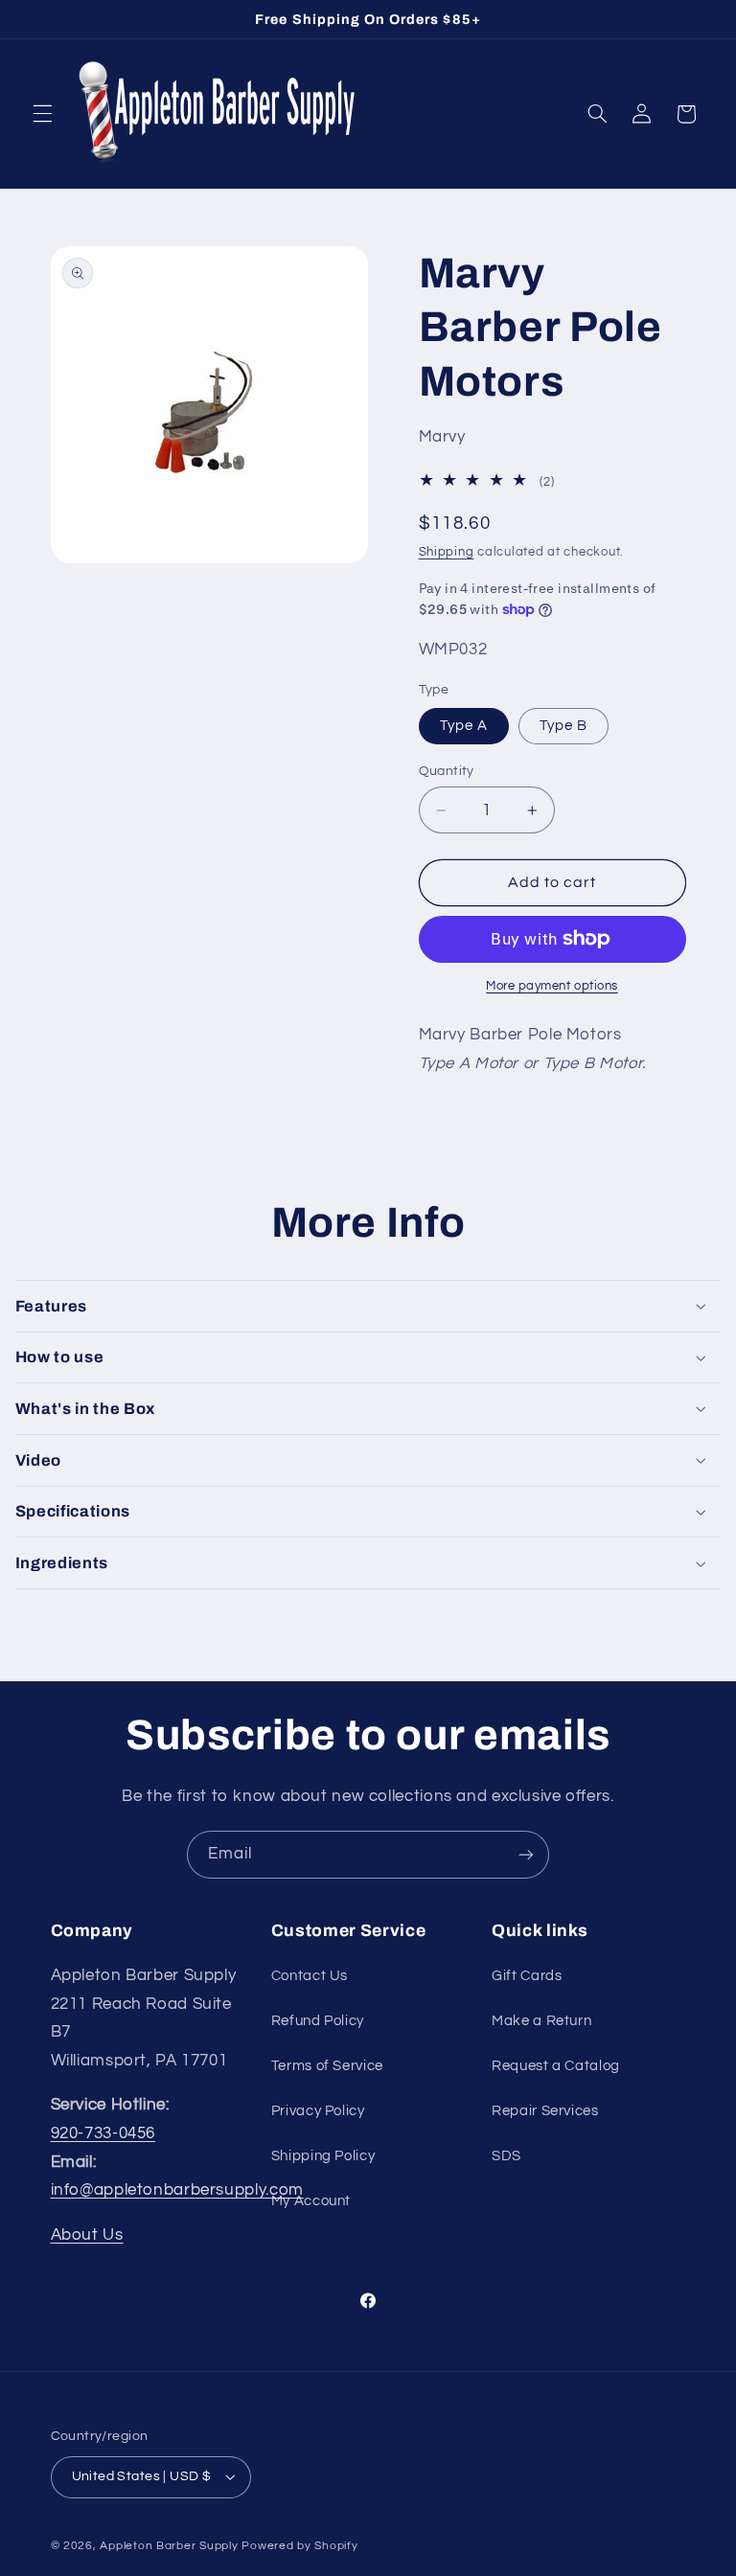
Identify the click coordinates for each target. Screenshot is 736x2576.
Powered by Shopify (299, 2546)
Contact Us (310, 1976)
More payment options (552, 986)
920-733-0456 (103, 2133)
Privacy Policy (318, 2111)
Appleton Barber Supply (169, 2546)
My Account (311, 2201)
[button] (42, 114)
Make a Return (541, 2021)
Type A (464, 726)
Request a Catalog (556, 2066)
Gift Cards (527, 1976)
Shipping (447, 552)
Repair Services (545, 2111)
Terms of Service (327, 2066)
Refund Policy (318, 2021)
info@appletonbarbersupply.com (177, 2190)
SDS (506, 2156)
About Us (87, 2235)
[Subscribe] (526, 1854)
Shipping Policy (323, 2156)
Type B (563, 726)
